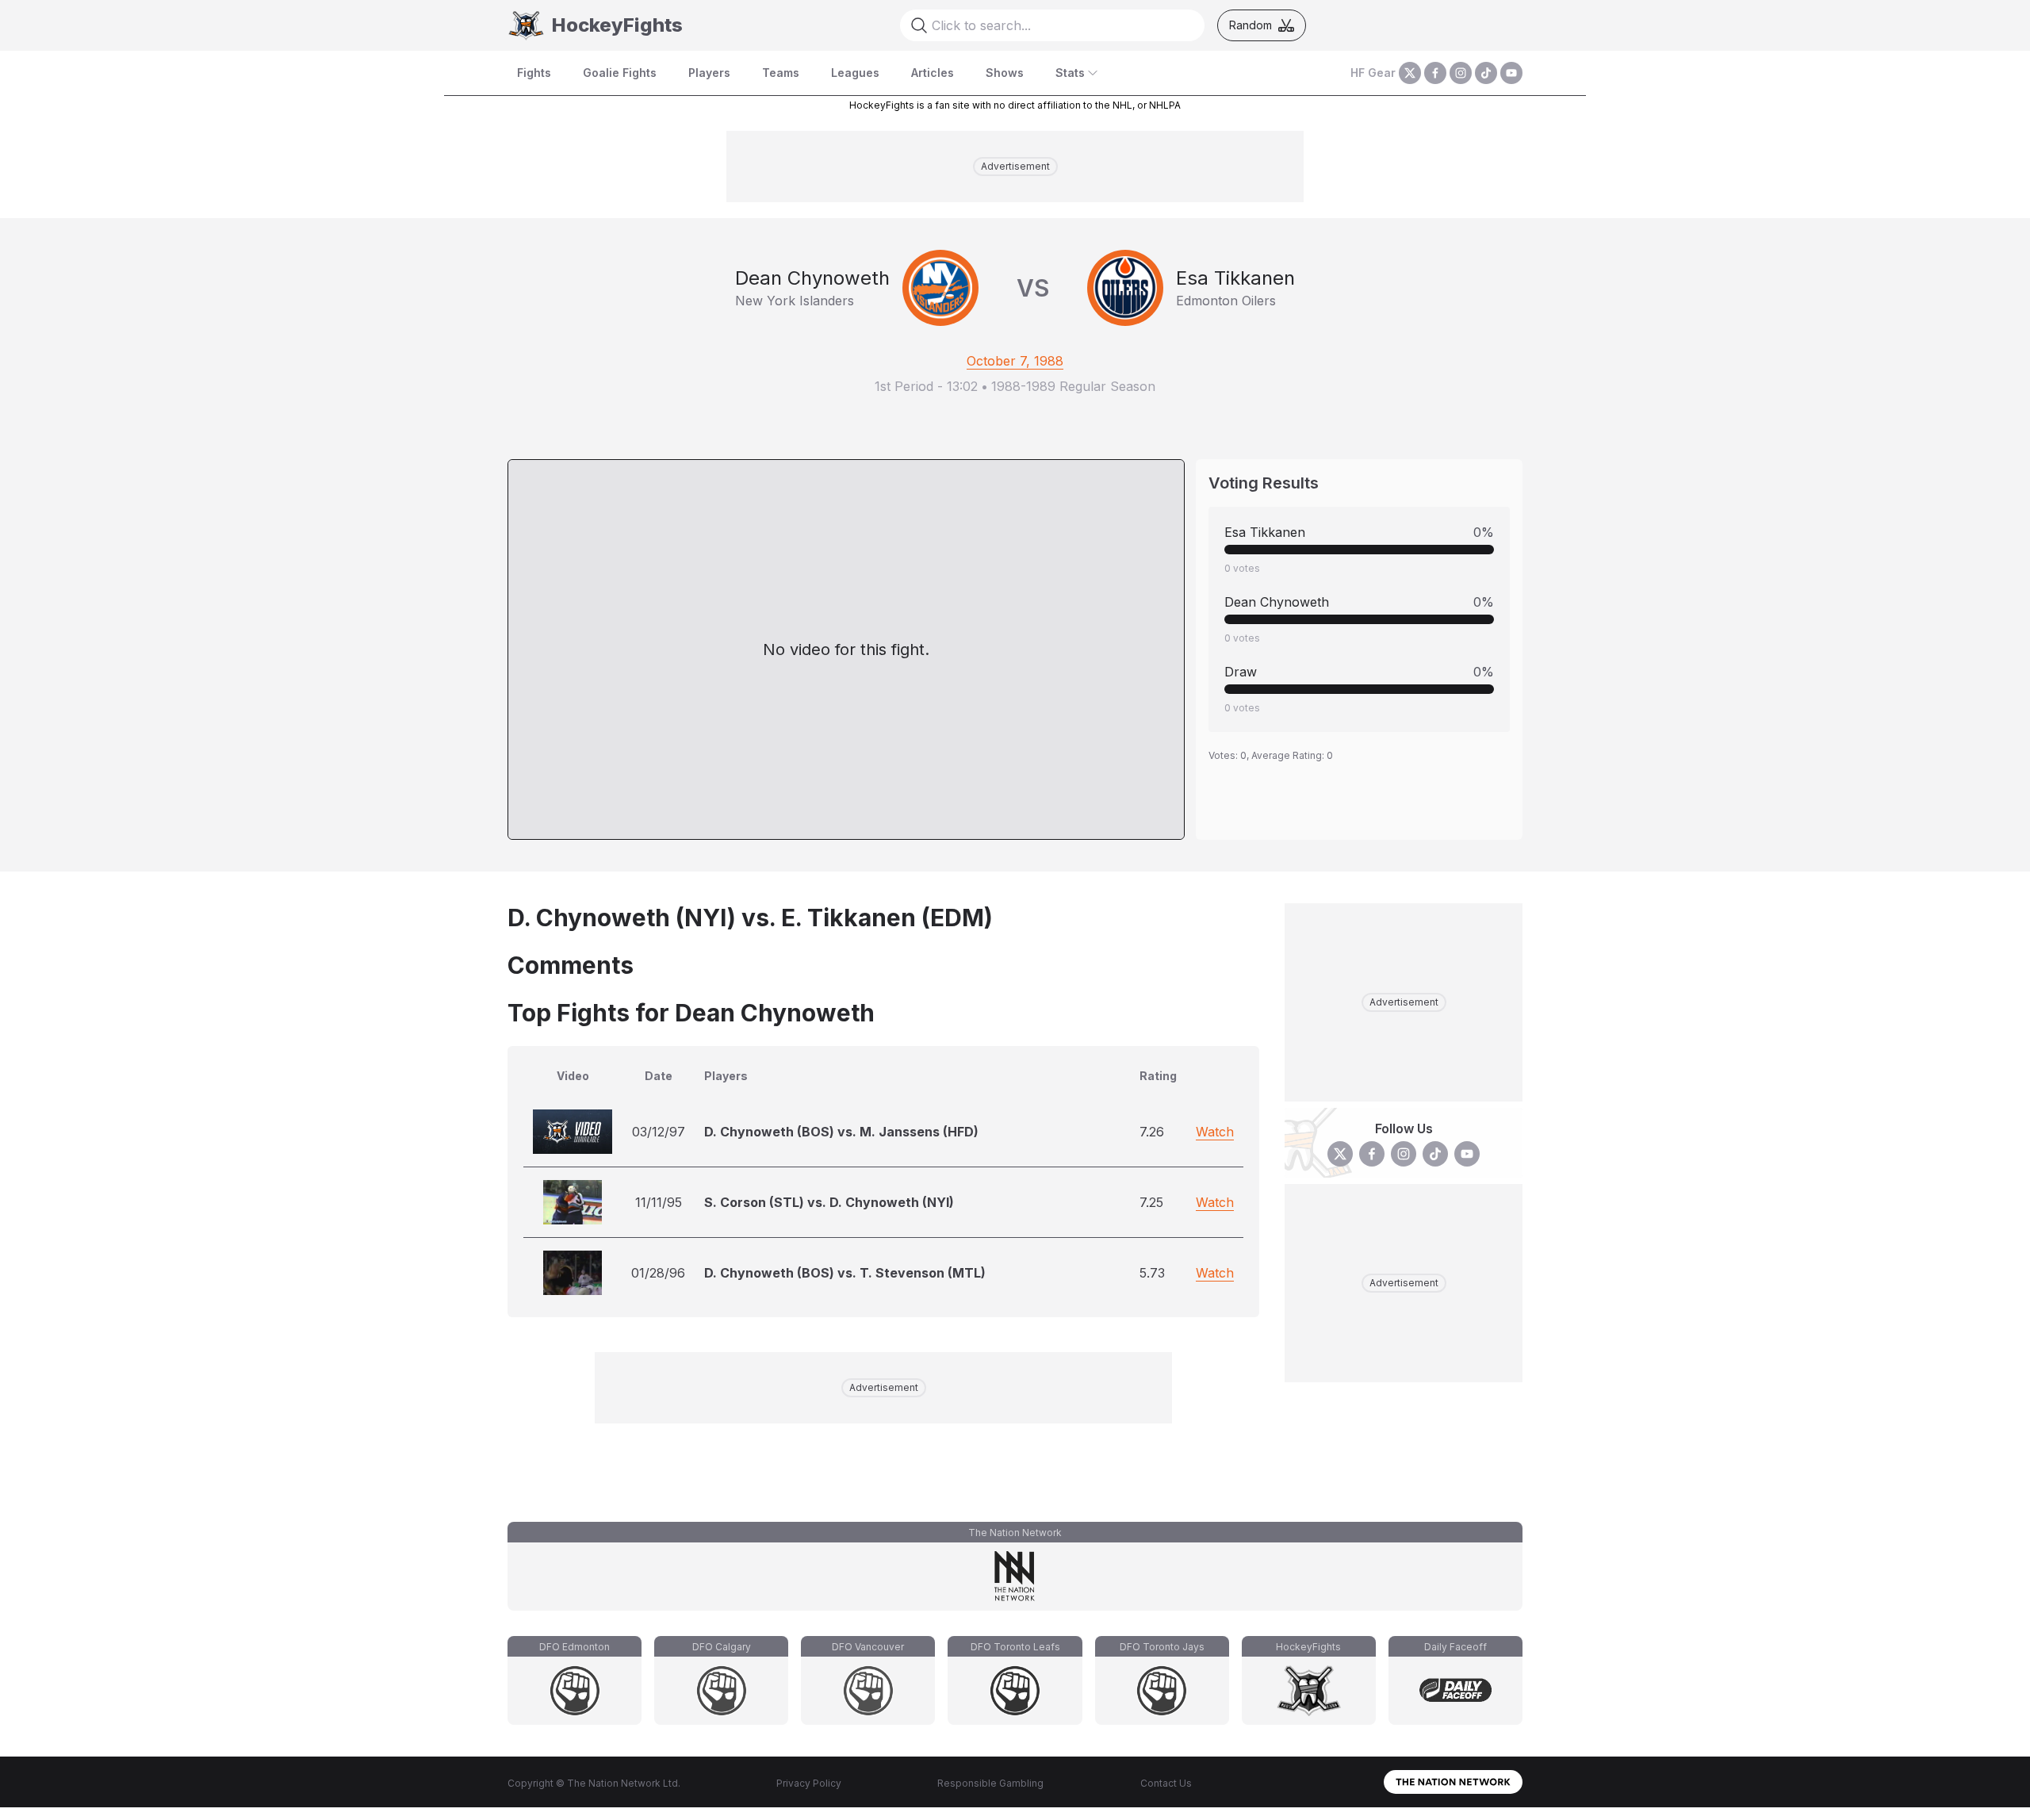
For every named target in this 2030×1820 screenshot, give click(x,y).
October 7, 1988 (1015, 361)
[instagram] (1461, 73)
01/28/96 (658, 1273)
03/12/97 (659, 1132)
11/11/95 (659, 1202)
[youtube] (1511, 73)
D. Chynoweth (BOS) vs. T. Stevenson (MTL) (845, 1273)
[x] (1410, 73)
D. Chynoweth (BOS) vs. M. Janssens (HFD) (841, 1132)
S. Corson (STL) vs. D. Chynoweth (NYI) (829, 1202)
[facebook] (1435, 73)
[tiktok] (1486, 73)
